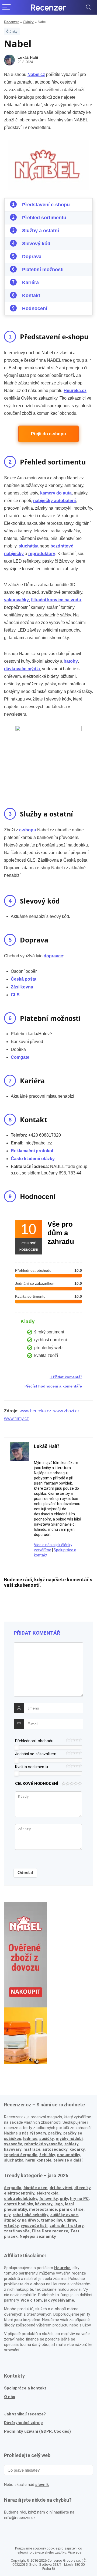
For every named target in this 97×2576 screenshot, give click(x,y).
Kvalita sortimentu (32, 1767)
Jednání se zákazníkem (36, 1754)
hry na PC (79, 2199)
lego (59, 2204)
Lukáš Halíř (28, 57)
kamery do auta (56, 493)
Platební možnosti (43, 270)
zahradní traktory (67, 2226)
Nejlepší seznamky (38, 2236)
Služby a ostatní (41, 231)
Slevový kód (36, 244)
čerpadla (13, 2188)
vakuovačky (16, 600)
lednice (30, 2139)
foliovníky (48, 2199)
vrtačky (11, 2226)
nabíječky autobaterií (54, 501)
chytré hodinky (18, 2204)
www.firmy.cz (16, 1418)
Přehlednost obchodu (34, 1741)
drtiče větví (61, 2188)
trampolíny (51, 2220)
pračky (55, 2133)
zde (78, 2552)
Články (28, 22)
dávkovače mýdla (22, 669)
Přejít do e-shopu (48, 434)
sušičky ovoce (64, 2215)
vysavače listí (34, 2226)
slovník (42, 2485)
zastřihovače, (17, 2231)
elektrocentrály (19, 2193)
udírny (70, 2220)
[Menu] (6, 7)
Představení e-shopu (46, 205)
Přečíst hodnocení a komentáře (53, 1386)
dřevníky (82, 2188)
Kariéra (30, 283)
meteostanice (43, 2209)
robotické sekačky (30, 2215)
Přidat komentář (67, 1377)
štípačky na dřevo (21, 2220)
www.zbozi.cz (66, 1411)
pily (7, 2215)
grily (64, 2199)
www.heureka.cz (35, 1411)
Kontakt (31, 296)
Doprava (32, 257)
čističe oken (35, 2188)
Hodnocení (35, 308)
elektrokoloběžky (21, 2199)
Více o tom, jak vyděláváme (47, 2300)
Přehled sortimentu (44, 218)
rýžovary (38, 2133)
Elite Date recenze (50, 2231)
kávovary (44, 2204)
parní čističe (71, 2209)
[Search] (89, 7)
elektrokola (47, 2193)
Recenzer (11, 22)
